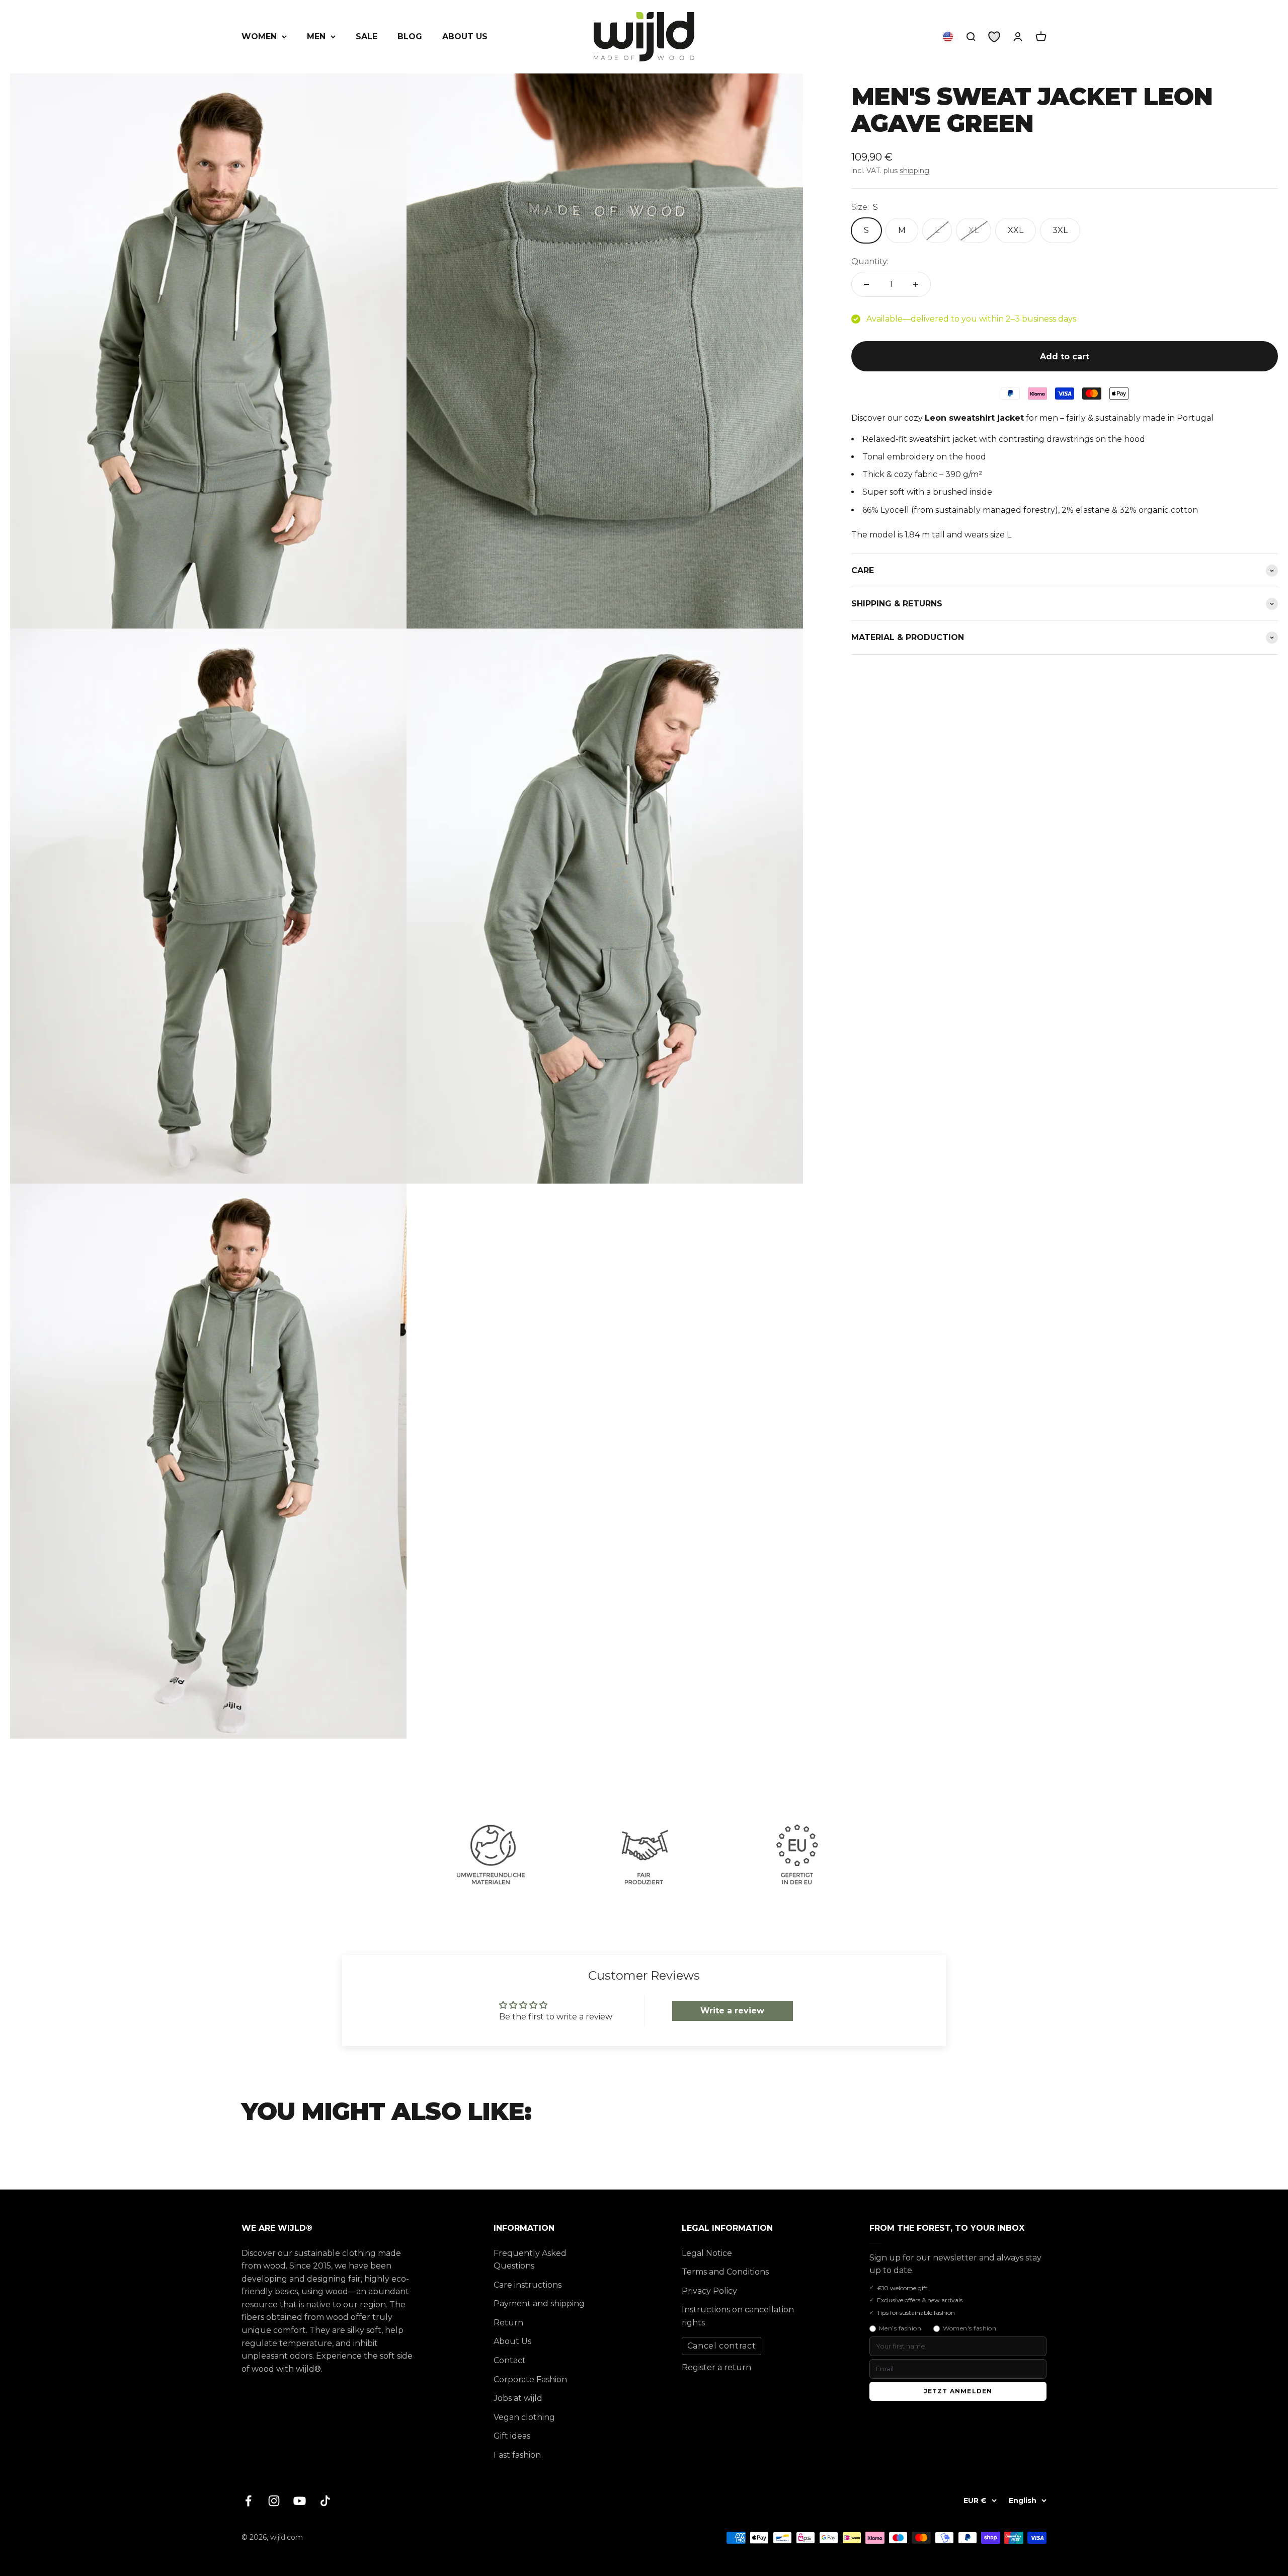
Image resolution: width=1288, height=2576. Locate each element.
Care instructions (528, 2285)
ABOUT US (465, 36)
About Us (512, 2341)
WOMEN (259, 36)
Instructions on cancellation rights (738, 2316)
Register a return (716, 2367)
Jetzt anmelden (958, 2391)
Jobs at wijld (518, 2398)
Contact (510, 2360)
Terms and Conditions (725, 2272)
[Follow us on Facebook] (248, 2501)
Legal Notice (707, 2253)
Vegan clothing (524, 2417)
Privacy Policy (709, 2291)
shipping (914, 171)
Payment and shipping (539, 2304)
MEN (316, 36)
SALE (367, 36)
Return (508, 2323)
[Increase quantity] (916, 284)
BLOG (410, 36)
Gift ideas (512, 2436)
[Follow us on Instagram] (274, 2501)
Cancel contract (722, 2346)
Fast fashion (517, 2455)
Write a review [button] (732, 2011)
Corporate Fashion (530, 2379)
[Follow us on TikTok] (325, 2501)
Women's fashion (970, 2328)
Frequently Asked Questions (530, 2260)
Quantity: (870, 261)
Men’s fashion (900, 2328)
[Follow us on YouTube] (300, 2501)
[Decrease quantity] (866, 284)
